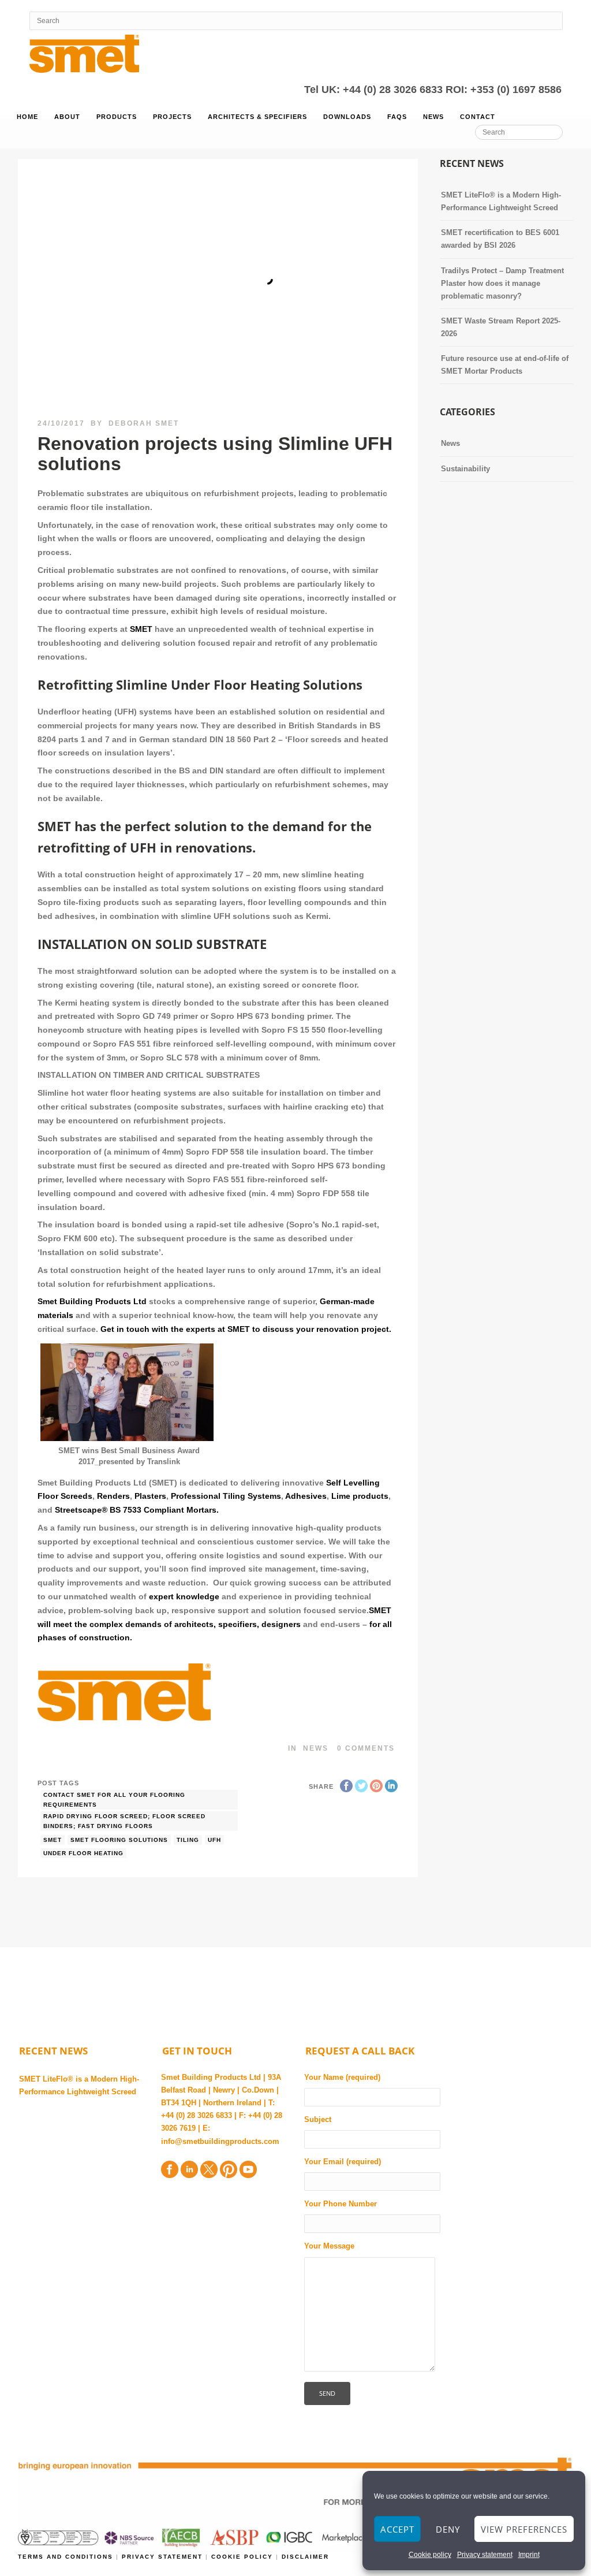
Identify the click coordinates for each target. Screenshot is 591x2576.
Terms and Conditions (67, 2557)
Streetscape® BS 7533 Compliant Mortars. (137, 1510)
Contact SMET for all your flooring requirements (114, 1800)
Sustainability (465, 469)
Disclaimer (305, 2557)
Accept (397, 2529)
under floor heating (83, 1853)
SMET (141, 629)
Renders (113, 1496)
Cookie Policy (242, 2557)
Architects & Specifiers (257, 117)
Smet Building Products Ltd (92, 1301)
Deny (448, 2529)
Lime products (360, 1496)
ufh (214, 1840)
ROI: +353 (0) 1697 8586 (504, 90)
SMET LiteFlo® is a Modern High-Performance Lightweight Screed (79, 2085)
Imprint (529, 2555)
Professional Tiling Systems (226, 1496)
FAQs (397, 117)
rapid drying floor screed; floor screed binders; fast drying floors (124, 1821)
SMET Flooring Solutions (119, 1840)
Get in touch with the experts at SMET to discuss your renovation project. (246, 1329)
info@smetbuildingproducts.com (220, 2141)
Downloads (347, 117)
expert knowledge (184, 1596)
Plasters (150, 1496)
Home (27, 117)
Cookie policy (430, 2555)
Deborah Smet (144, 423)
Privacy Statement (164, 2557)
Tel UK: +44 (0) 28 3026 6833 (375, 90)
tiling (188, 1840)
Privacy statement (485, 2555)
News (433, 117)
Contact (478, 117)
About (67, 117)
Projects (172, 117)
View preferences (524, 2529)
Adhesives (306, 1496)
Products (117, 117)
